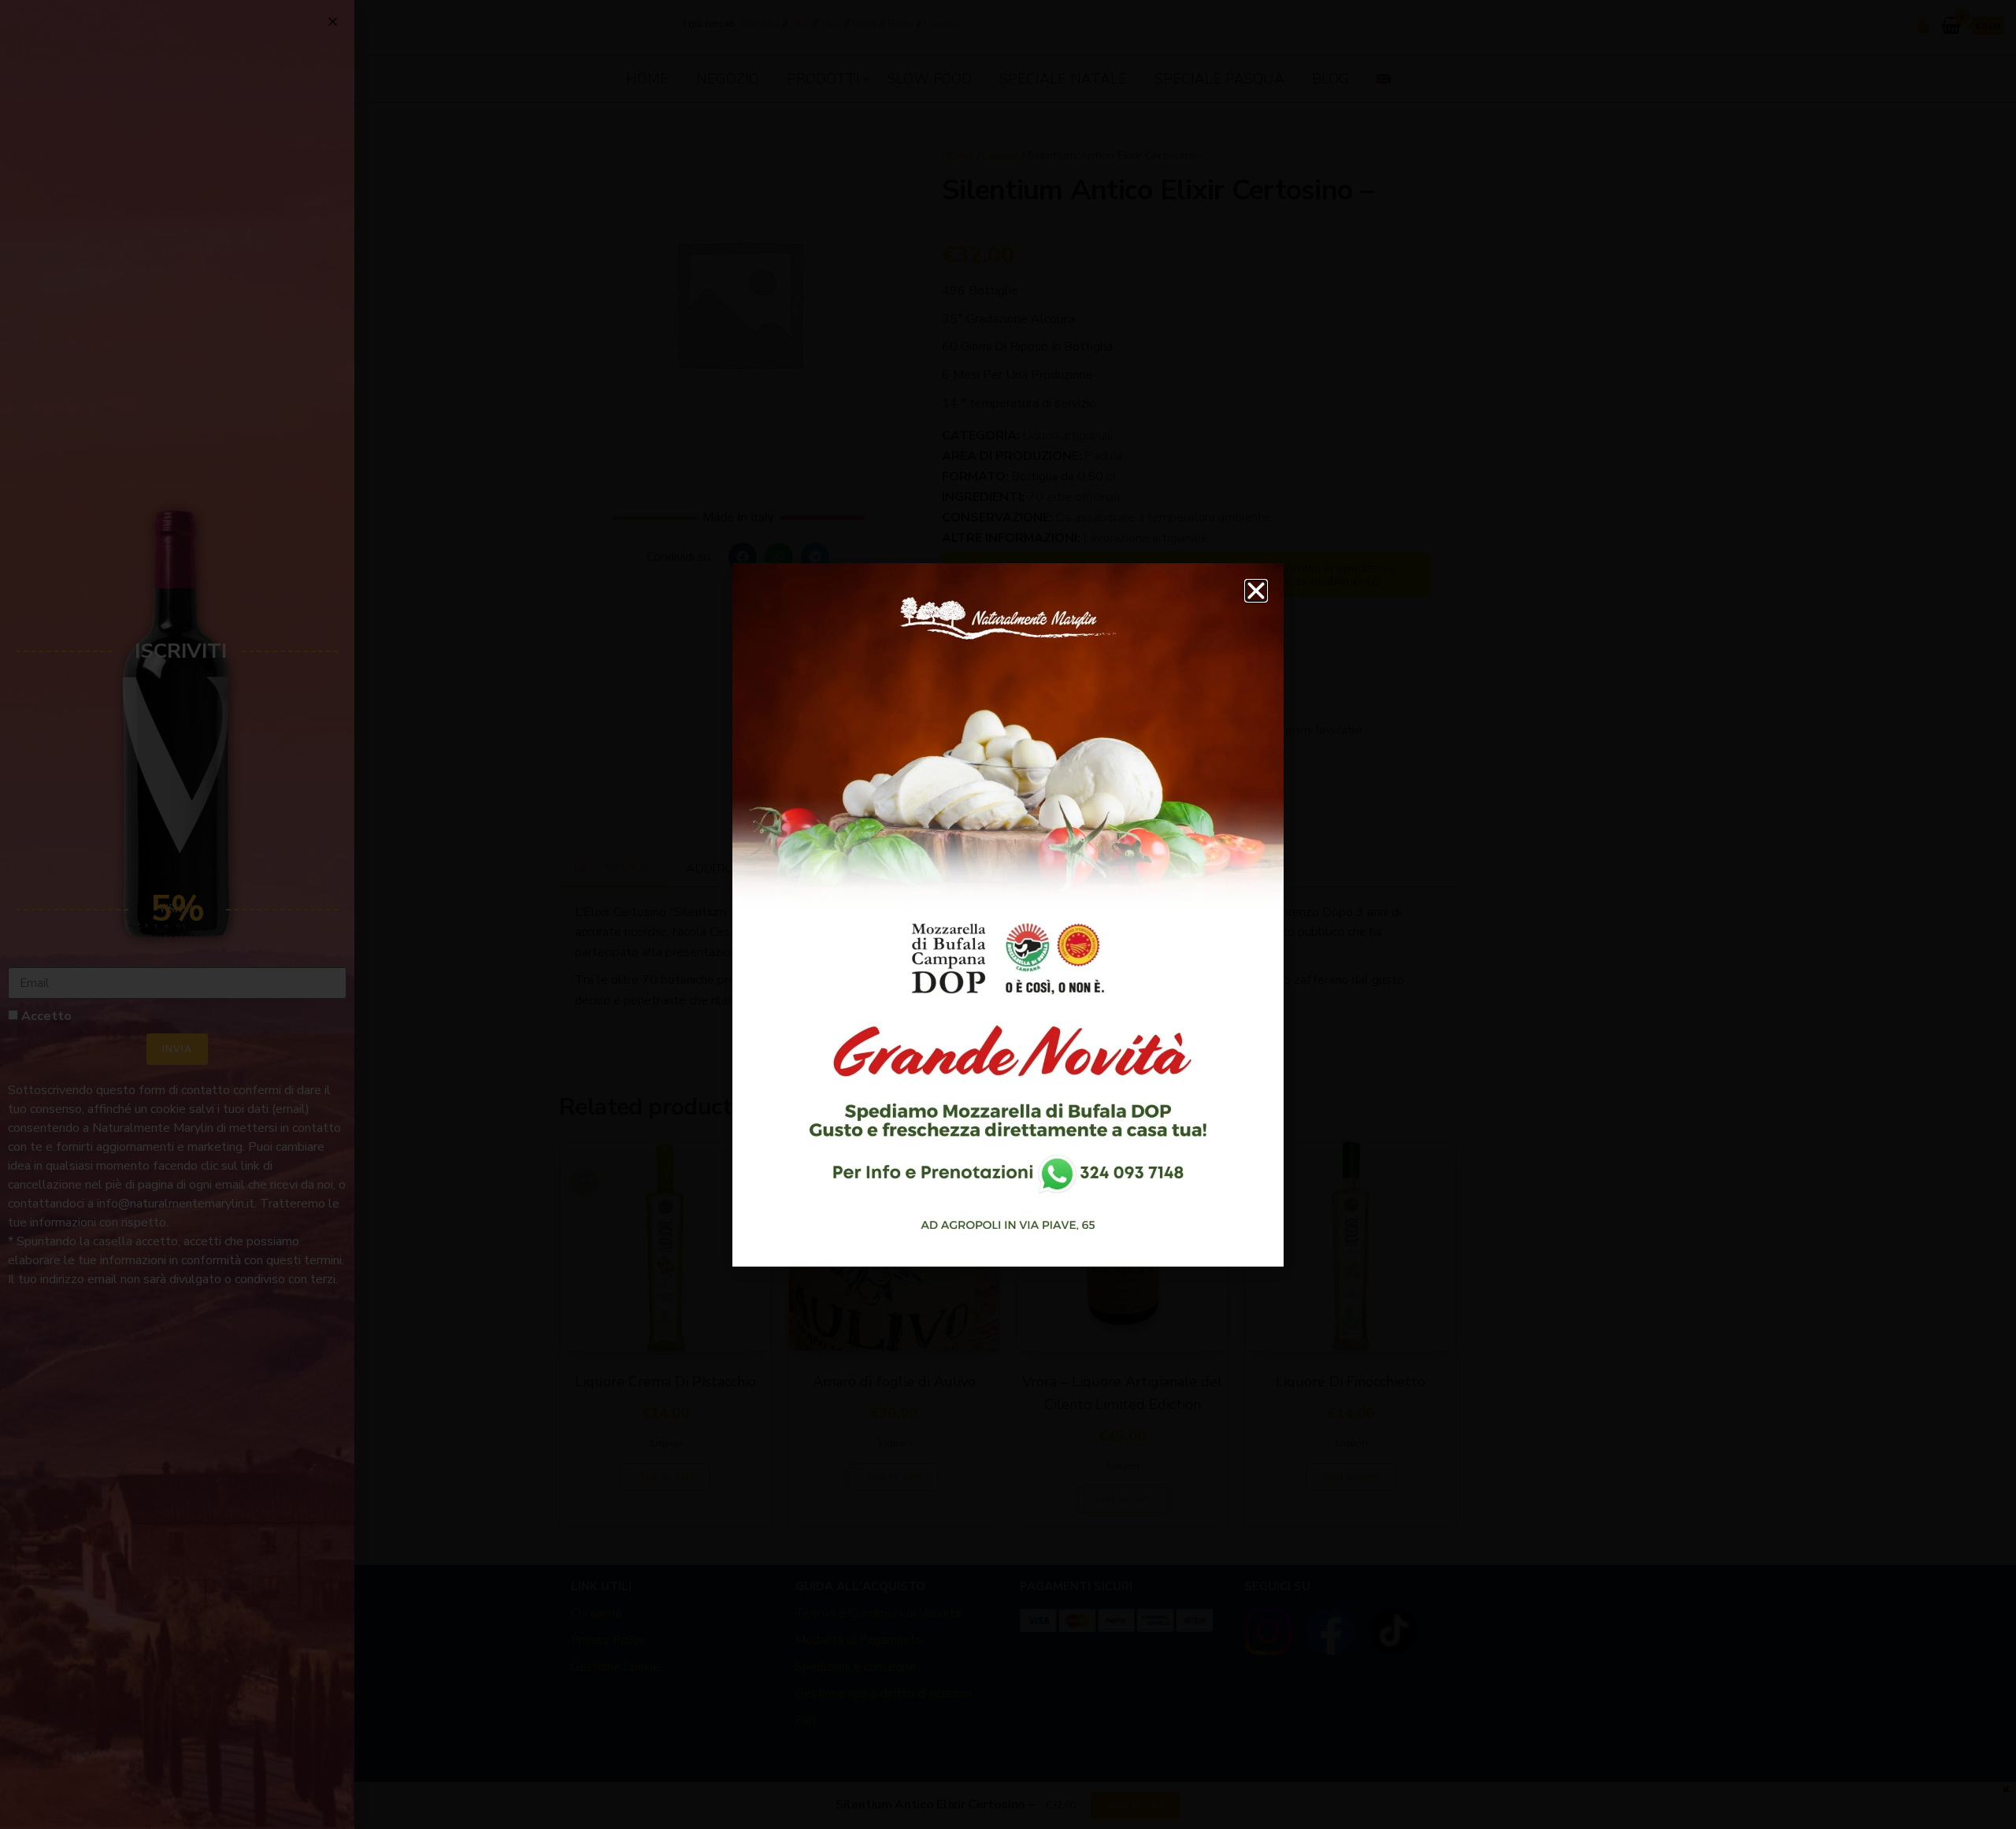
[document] (1008, 914)
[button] (1256, 591)
